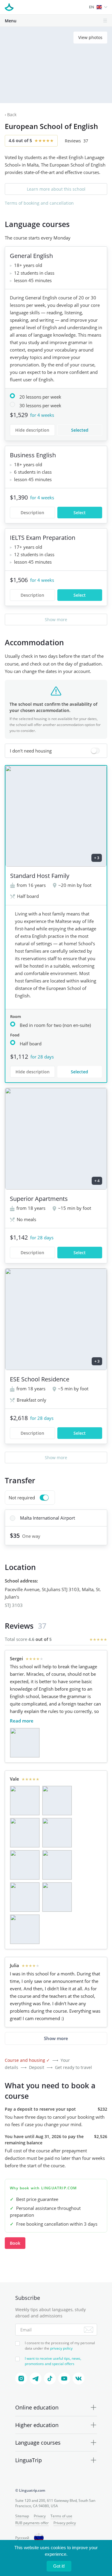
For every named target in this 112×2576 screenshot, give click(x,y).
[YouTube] (64, 2378)
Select (80, 513)
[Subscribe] (89, 2330)
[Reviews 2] (57, 1801)
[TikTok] (50, 2378)
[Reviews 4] (57, 1833)
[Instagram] (21, 2378)
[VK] (79, 2378)
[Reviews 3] (25, 1833)
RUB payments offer (32, 2523)
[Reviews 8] (57, 1897)
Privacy (40, 2516)
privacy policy (61, 2348)
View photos (90, 37)
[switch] (56, 751)
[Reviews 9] (25, 1929)
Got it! (59, 2566)
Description (32, 513)
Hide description (32, 430)
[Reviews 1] (25, 1743)
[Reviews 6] (57, 1865)
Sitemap (22, 2516)
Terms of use (61, 2516)
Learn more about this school (56, 189)
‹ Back (11, 115)
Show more (56, 619)
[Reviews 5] (25, 1865)
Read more (22, 1721)
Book (15, 2243)
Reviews (76, 141)
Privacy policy (65, 2523)
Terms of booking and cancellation (39, 203)
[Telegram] (36, 2378)
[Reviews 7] (25, 1897)
